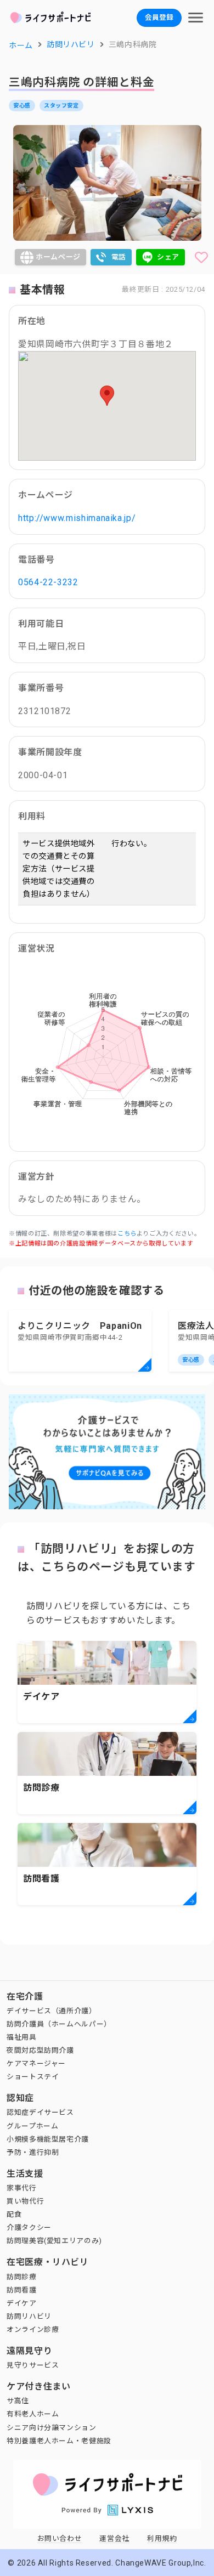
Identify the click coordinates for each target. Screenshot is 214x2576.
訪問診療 (22, 2277)
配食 (14, 2214)
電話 (119, 257)
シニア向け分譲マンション (52, 2428)
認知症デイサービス (40, 2112)
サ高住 (18, 2401)
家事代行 (22, 2188)
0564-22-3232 (48, 582)
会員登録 (159, 17)
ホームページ (58, 257)
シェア (168, 257)
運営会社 (114, 2538)
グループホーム (32, 2126)
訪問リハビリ (29, 2316)
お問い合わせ (60, 2538)
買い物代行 (25, 2201)
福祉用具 (22, 2037)
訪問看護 (22, 2290)
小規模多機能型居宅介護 (48, 2139)
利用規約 (162, 2538)
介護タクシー (29, 2227)
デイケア (22, 2303)
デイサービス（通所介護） (52, 2011)
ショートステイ (33, 2077)
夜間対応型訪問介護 (40, 2050)
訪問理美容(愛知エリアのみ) (54, 2241)
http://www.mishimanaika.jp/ (77, 518)
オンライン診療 (33, 2329)
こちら (127, 1234)
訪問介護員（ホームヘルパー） (59, 2024)
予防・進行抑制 (33, 2152)
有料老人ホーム (33, 2414)
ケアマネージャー (36, 2063)
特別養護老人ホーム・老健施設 (59, 2441)
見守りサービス (33, 2365)
